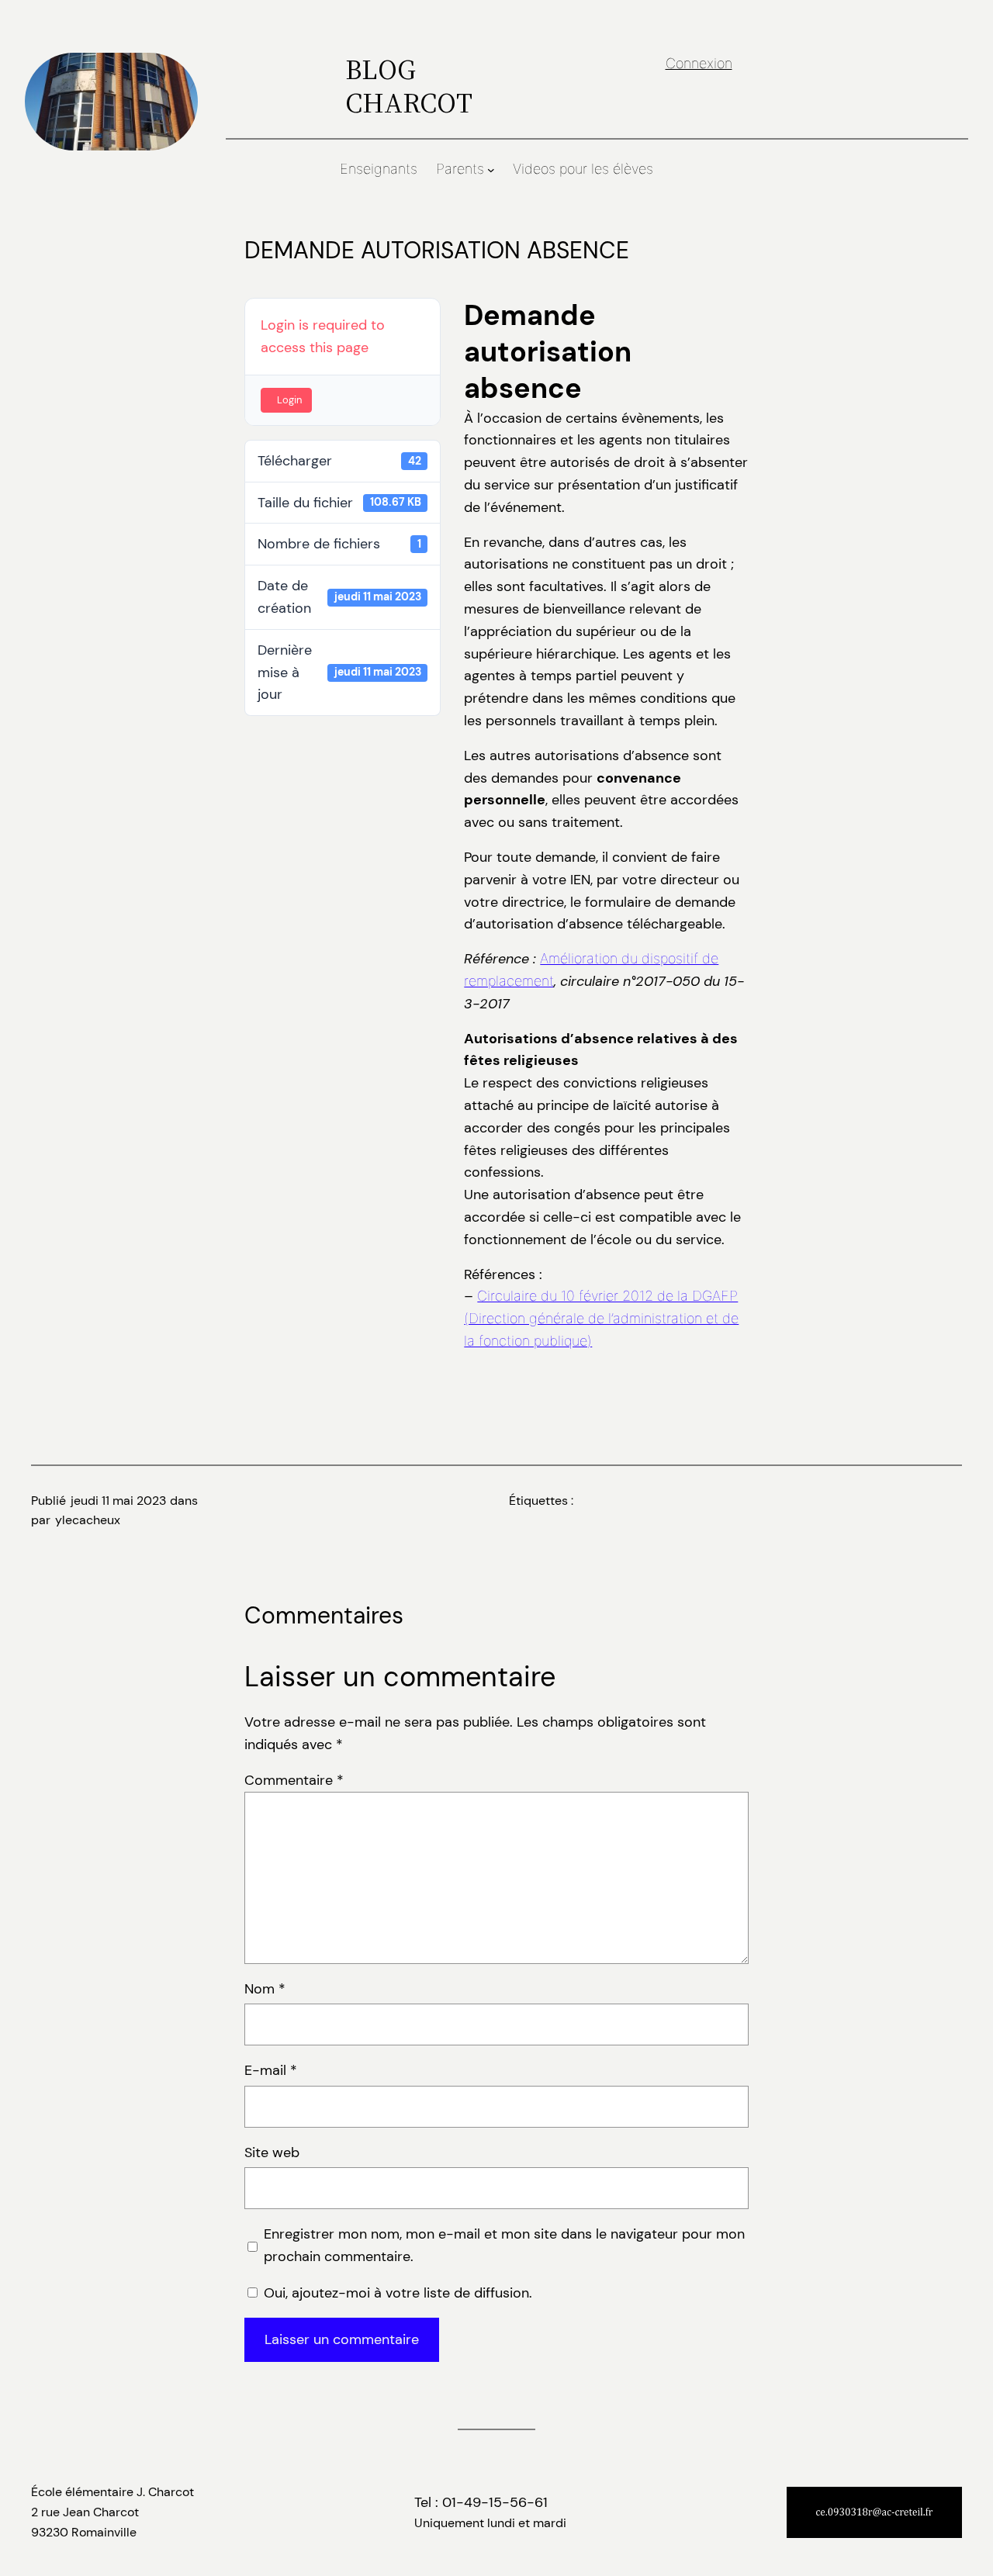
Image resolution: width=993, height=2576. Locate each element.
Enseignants (379, 169)
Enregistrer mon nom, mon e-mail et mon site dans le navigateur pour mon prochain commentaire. (504, 2245)
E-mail (271, 2070)
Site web (272, 2152)
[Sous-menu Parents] (491, 170)
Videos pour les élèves (583, 169)
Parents (460, 169)
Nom (265, 1989)
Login (289, 400)
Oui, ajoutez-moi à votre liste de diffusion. (396, 2293)
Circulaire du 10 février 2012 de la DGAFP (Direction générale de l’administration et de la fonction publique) (601, 1318)
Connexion (699, 63)
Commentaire (294, 1780)
